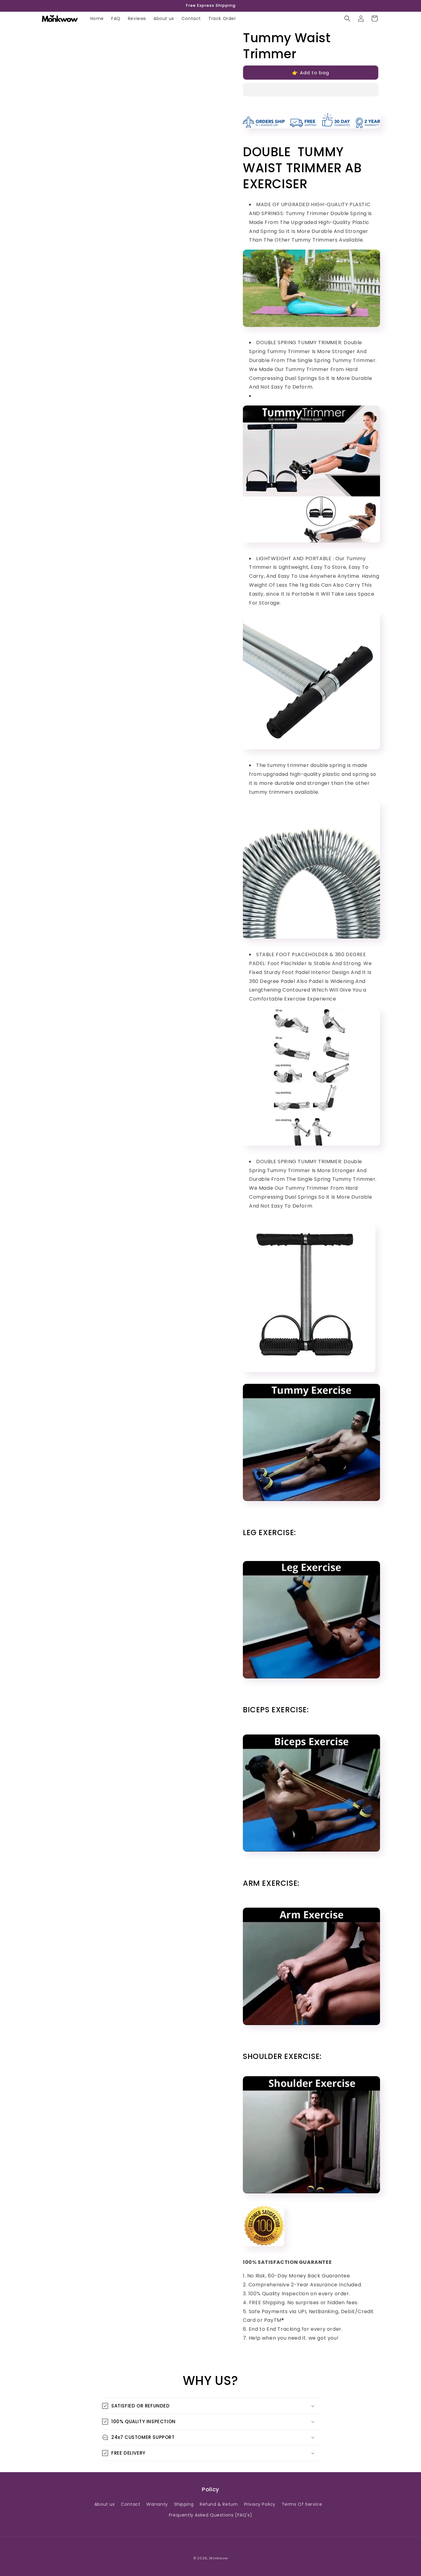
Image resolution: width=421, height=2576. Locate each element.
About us (105, 2504)
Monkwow (219, 2558)
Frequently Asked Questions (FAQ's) (211, 2515)
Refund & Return (219, 2504)
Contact (131, 2504)
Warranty (157, 2504)
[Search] (347, 18)
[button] (311, 90)
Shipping (184, 2504)
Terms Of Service (302, 2504)
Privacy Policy (260, 2504)
